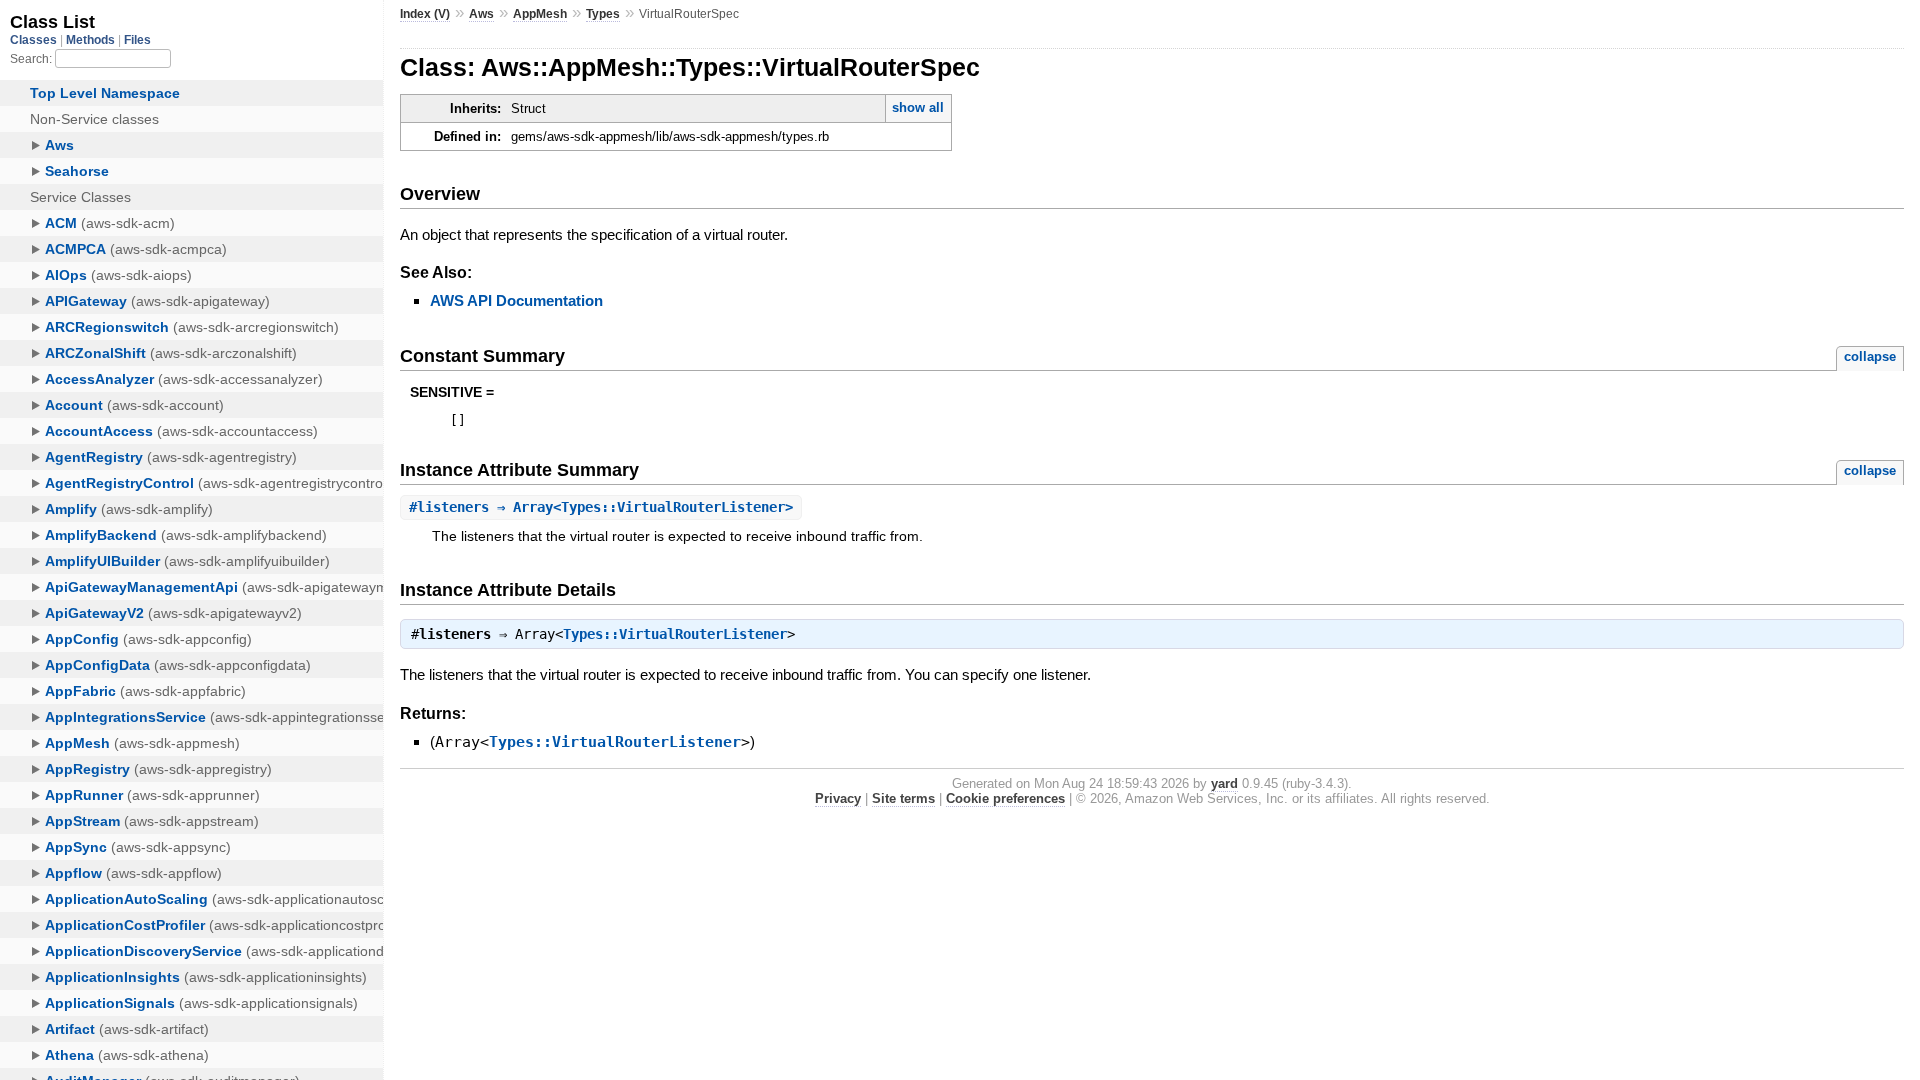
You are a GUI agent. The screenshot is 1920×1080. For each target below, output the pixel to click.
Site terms (903, 798)
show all (918, 107)
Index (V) (425, 14)
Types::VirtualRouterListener (675, 634)
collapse (1870, 356)
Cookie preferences (1005, 798)
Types (603, 14)
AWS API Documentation (516, 300)
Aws (481, 14)
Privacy (838, 798)
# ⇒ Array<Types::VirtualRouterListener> (601, 507)
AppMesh (540, 14)
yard (1224, 783)
